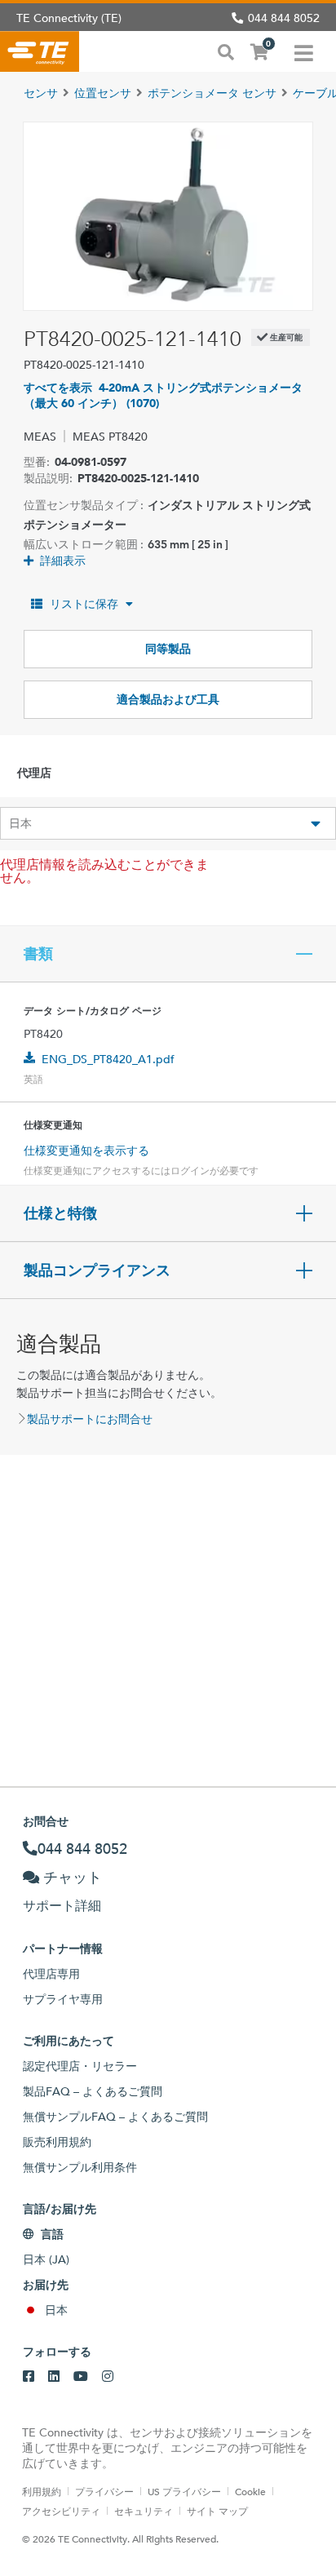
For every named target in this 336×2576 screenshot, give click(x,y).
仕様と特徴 (60, 1213)
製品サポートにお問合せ (90, 1419)
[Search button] (226, 51)
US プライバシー (184, 2491)
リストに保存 (84, 604)
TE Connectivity (40, 51)
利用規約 (42, 2491)
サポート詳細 (62, 1906)
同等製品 (168, 649)
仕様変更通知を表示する (86, 1151)
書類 (38, 954)
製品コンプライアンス (97, 1270)
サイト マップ (217, 2511)
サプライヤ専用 (63, 1999)
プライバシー (104, 2491)
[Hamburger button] (304, 51)
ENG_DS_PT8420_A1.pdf (108, 1059)
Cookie (250, 2491)
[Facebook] (29, 2377)
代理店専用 (51, 1974)
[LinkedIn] (54, 2377)
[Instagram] (108, 2377)
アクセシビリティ (61, 2511)
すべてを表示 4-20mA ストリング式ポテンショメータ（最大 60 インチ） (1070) (163, 395)
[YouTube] (81, 2377)
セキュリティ (144, 2511)
